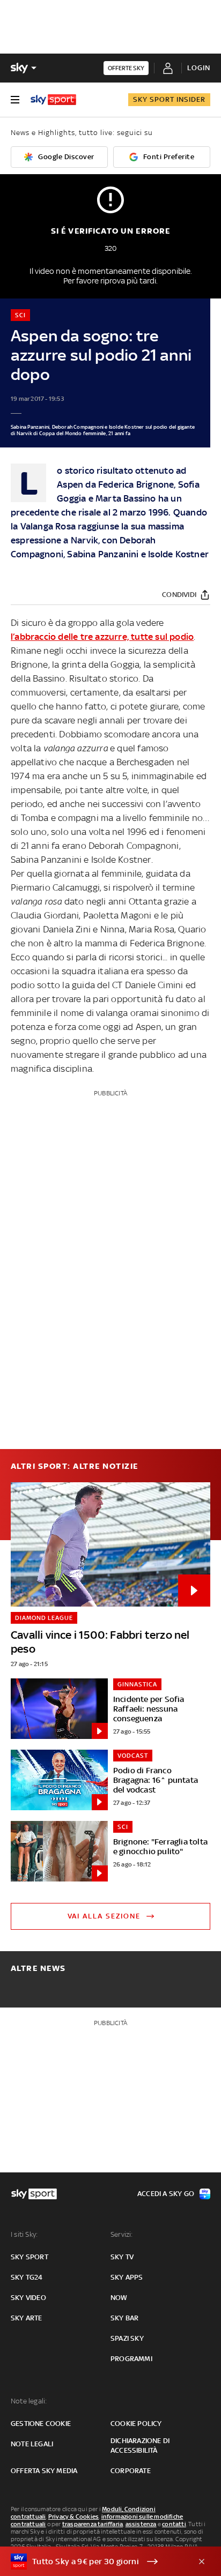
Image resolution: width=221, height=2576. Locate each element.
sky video (28, 2298)
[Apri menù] (15, 100)
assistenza (141, 2524)
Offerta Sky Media (44, 2471)
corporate (131, 2471)
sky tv (122, 2257)
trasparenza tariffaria (93, 2524)
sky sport (30, 2257)
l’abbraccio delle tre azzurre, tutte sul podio (102, 637)
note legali (32, 2444)
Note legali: (29, 2401)
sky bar (124, 2318)
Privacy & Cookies (73, 2517)
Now (119, 2298)
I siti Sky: (24, 2234)
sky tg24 (27, 2277)
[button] (94, 2562)
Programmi (131, 2359)
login (199, 68)
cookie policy (136, 2424)
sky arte (27, 2318)
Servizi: (122, 2234)
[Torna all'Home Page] (53, 100)
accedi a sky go (166, 2194)
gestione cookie (41, 2424)
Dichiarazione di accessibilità (140, 2446)
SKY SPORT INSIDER (169, 99)
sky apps (127, 2277)
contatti (174, 2524)
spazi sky (127, 2338)
